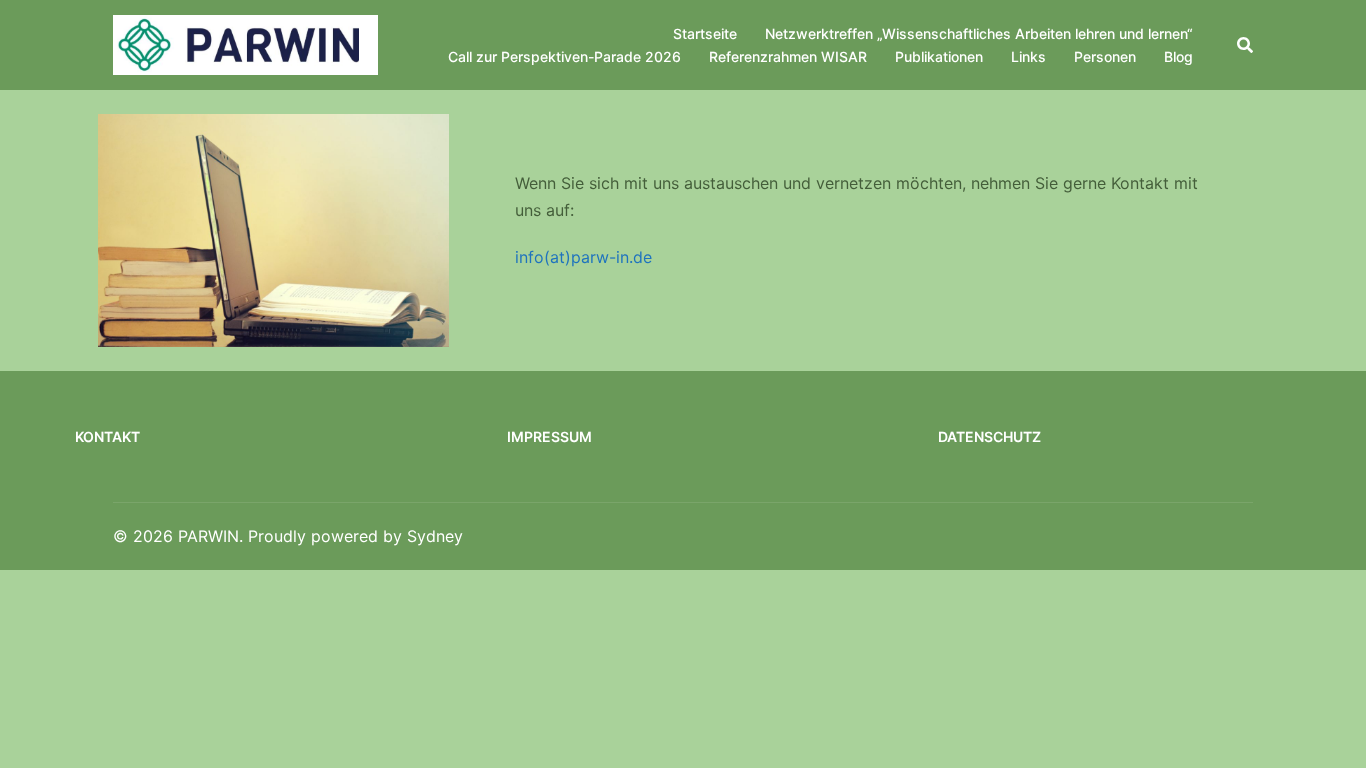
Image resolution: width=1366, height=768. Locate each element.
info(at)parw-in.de (583, 257)
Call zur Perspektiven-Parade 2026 (564, 56)
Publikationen (939, 56)
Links (1028, 56)
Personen (1105, 56)
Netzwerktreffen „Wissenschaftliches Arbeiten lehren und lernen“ (979, 33)
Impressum (549, 436)
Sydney (435, 536)
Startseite (705, 33)
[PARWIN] (245, 44)
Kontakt (107, 436)
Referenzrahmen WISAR (788, 56)
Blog (1178, 56)
